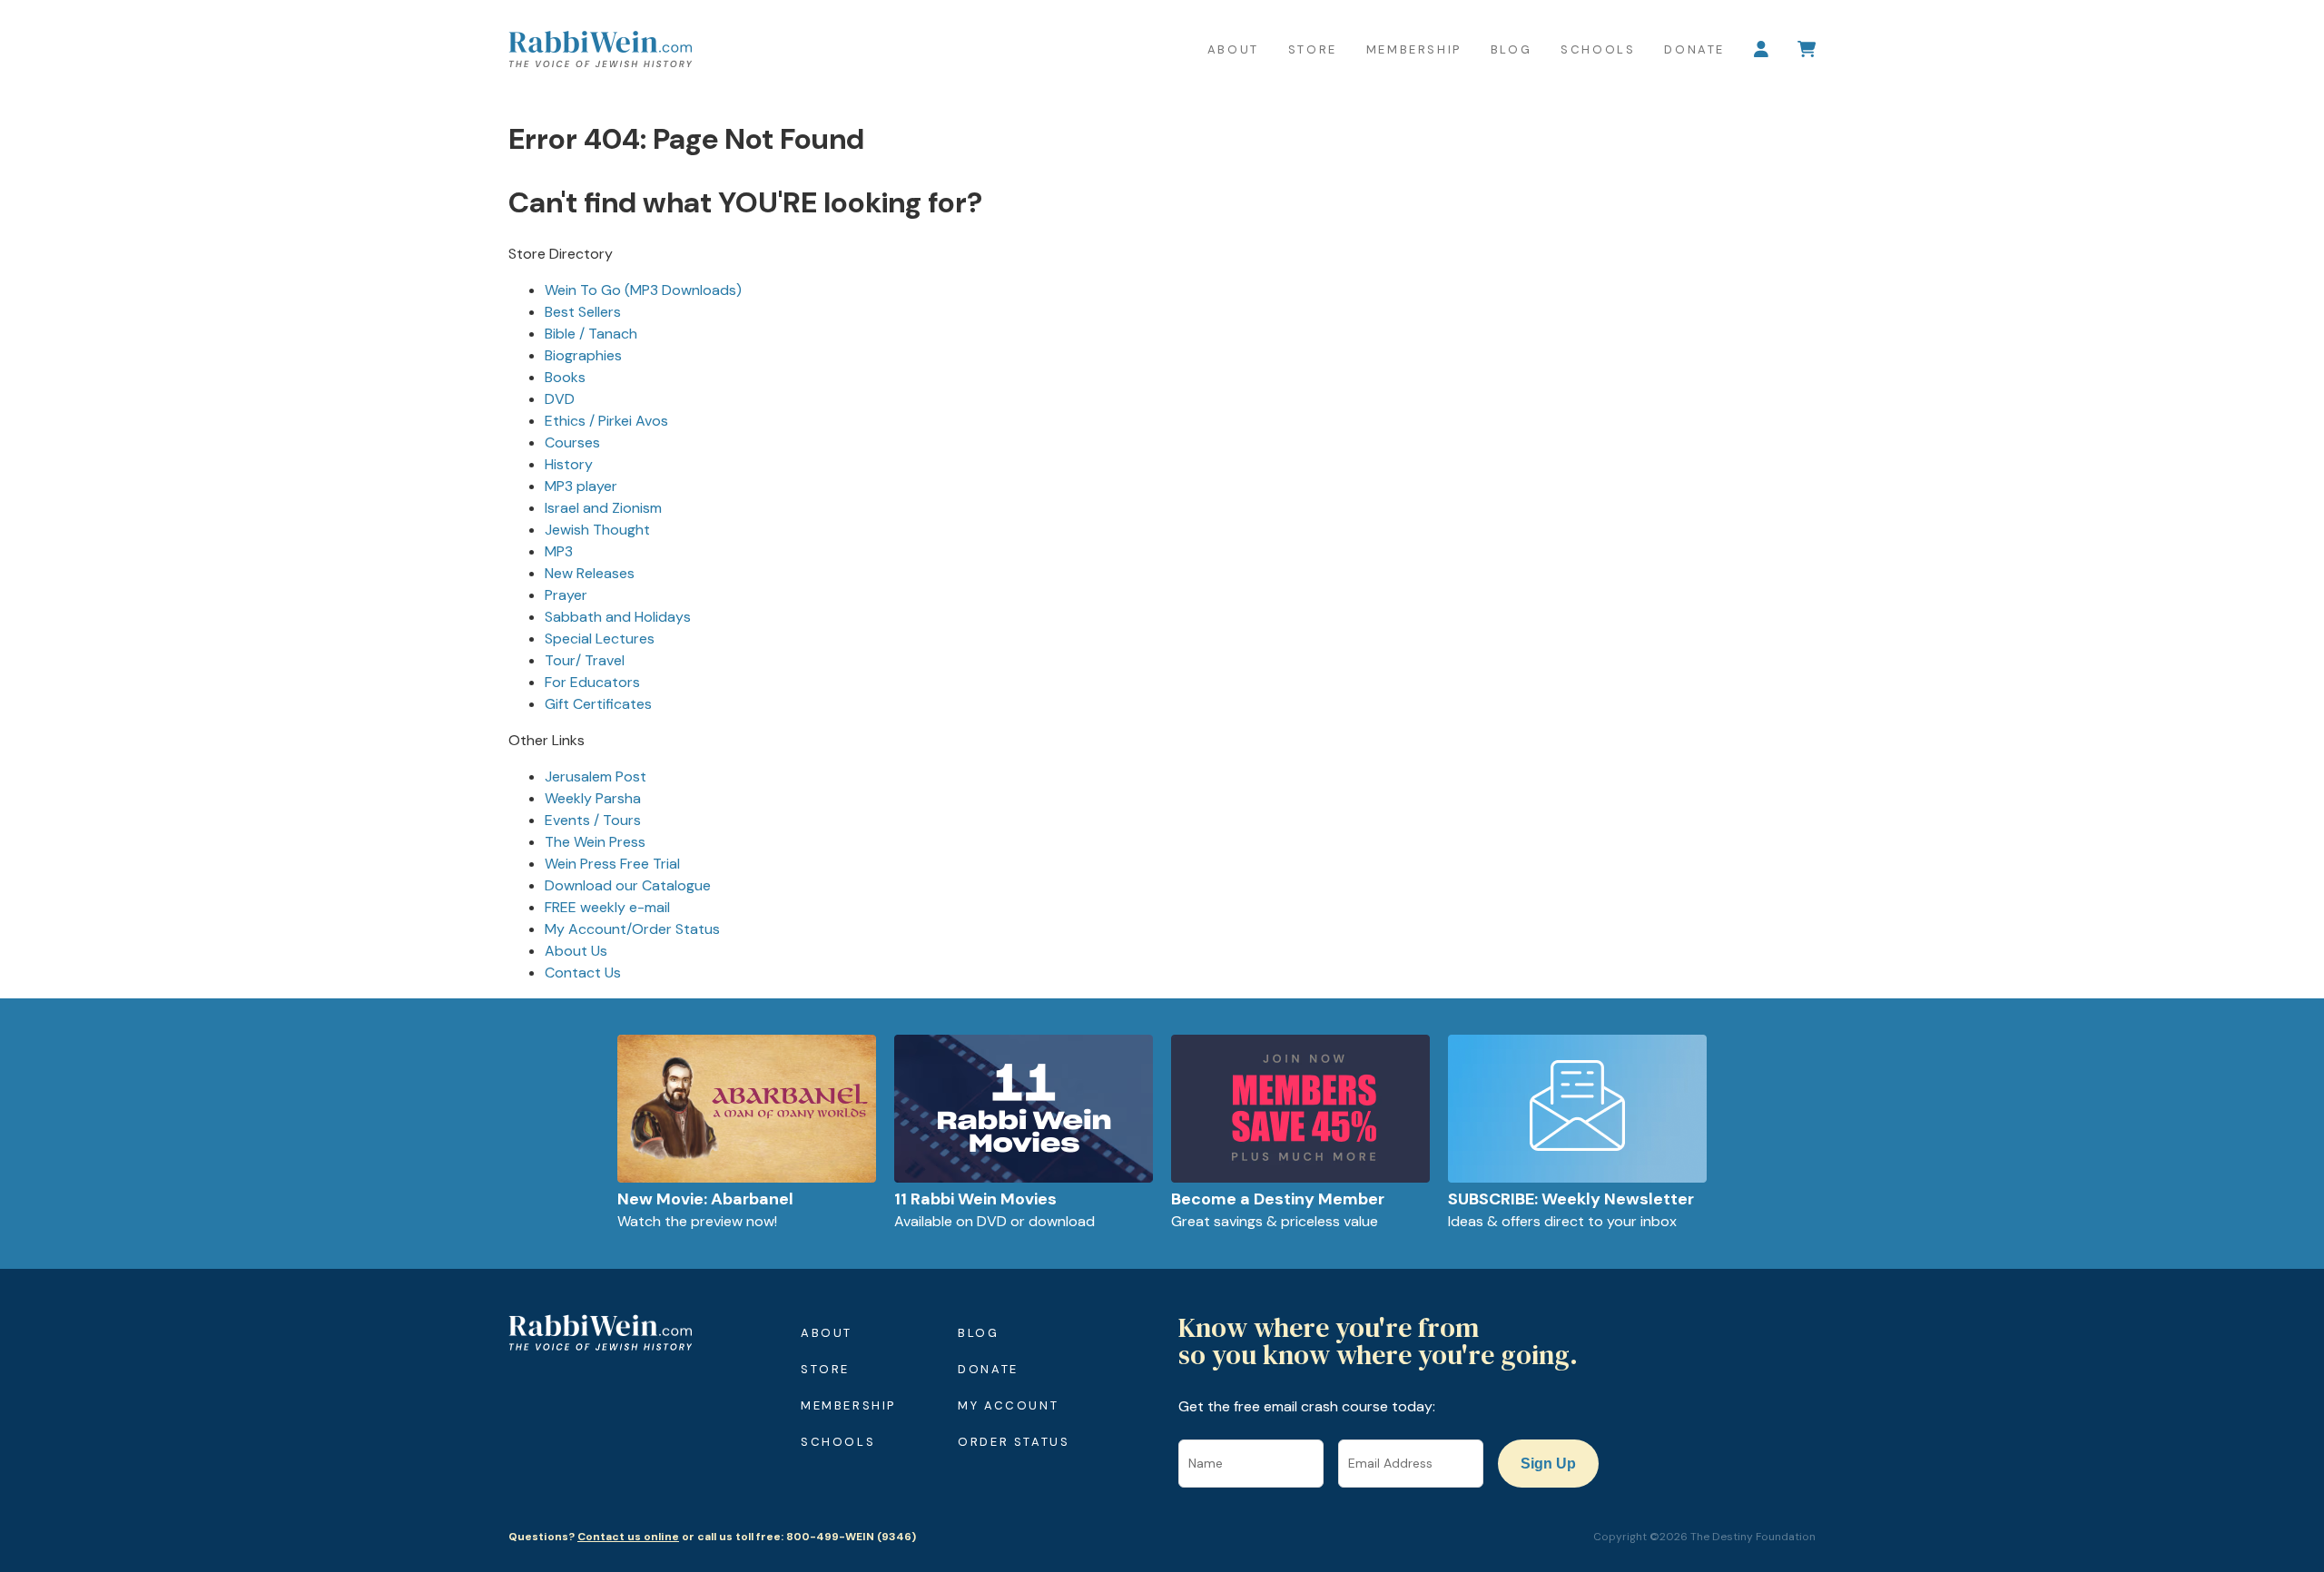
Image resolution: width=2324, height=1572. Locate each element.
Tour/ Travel (585, 660)
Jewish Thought (597, 530)
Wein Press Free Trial (612, 864)
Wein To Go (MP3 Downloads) (643, 290)
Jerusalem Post (596, 776)
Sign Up (1548, 1464)
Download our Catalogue (628, 885)
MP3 (559, 551)
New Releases (590, 573)
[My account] (1761, 49)
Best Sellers (583, 312)
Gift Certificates (598, 704)
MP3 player (581, 486)
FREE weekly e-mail (607, 907)
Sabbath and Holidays (618, 617)
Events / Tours (593, 820)
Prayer (566, 595)
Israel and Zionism (603, 508)
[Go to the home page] (600, 49)
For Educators (592, 682)
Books (565, 377)
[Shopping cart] (1807, 49)
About (1233, 49)
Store (1313, 49)
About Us (576, 951)
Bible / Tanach (591, 334)
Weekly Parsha (593, 798)
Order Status (1014, 1442)
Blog (1511, 49)
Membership (1414, 49)
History (569, 464)
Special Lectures (600, 639)
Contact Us (583, 973)
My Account (1008, 1405)
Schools (1598, 49)
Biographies (583, 355)
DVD (560, 399)
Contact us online (628, 1537)
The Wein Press (595, 842)
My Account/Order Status (632, 929)
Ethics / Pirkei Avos (606, 421)
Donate (1694, 49)
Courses (572, 442)
